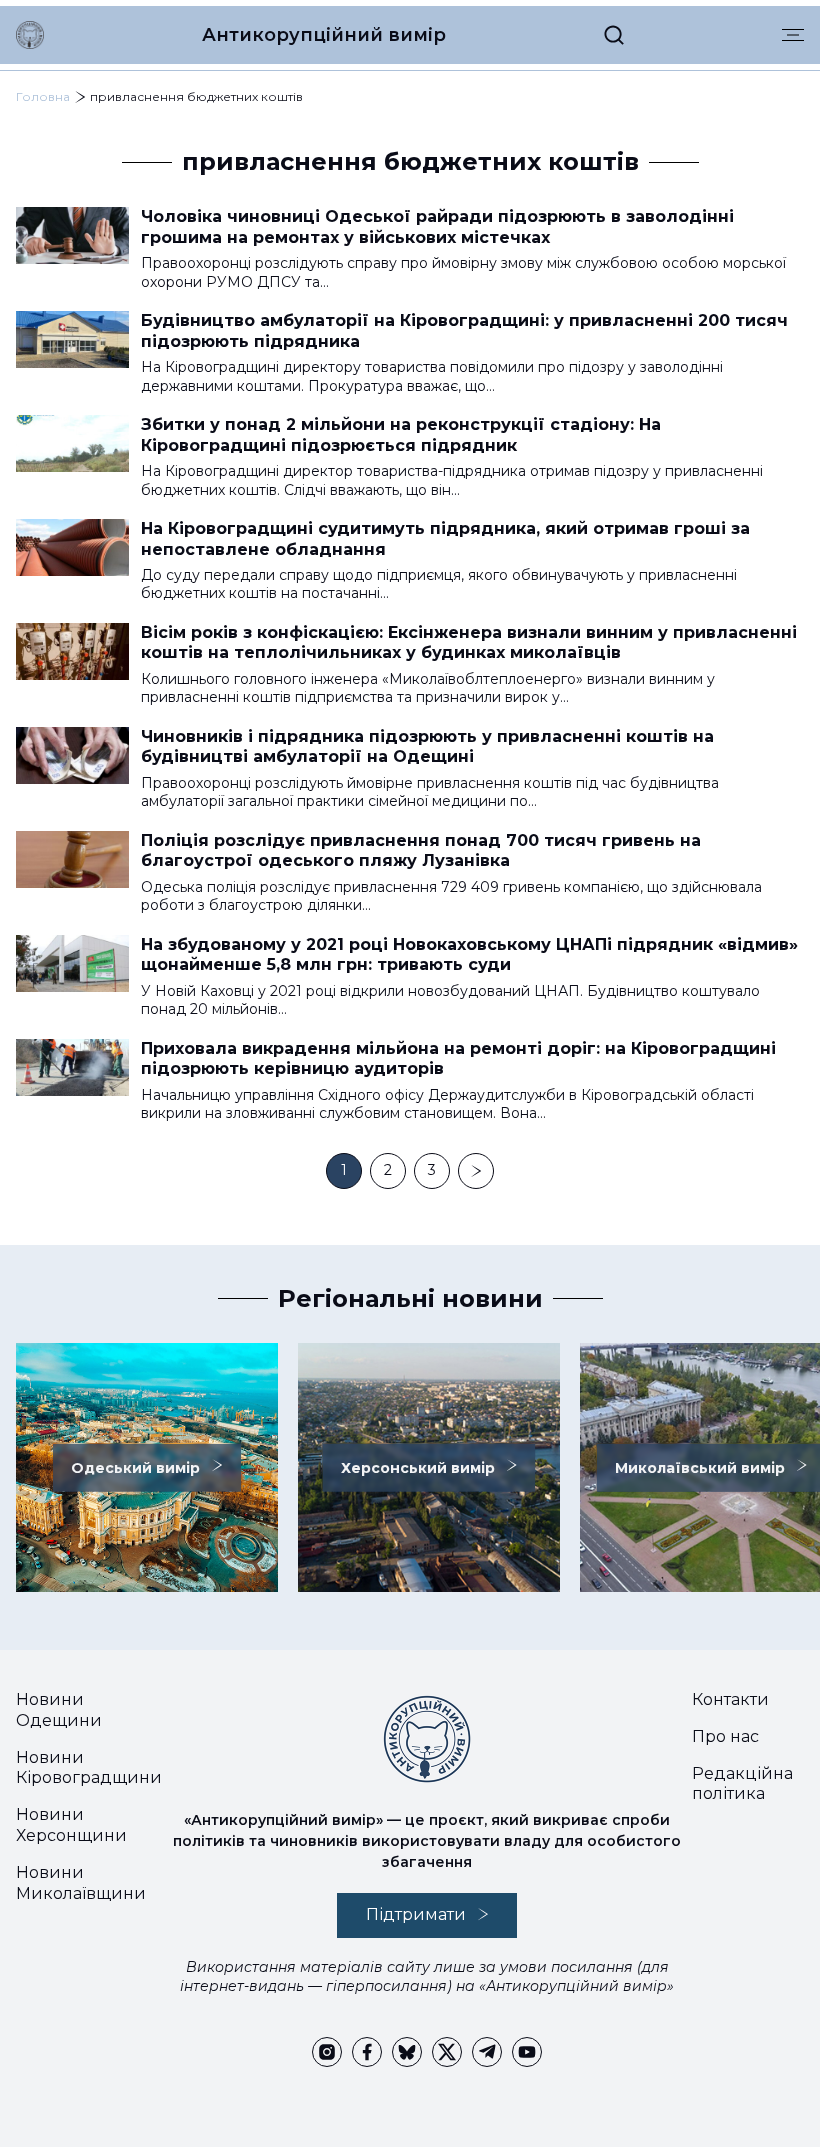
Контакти (730, 1699)
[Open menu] (793, 35)
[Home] (30, 35)
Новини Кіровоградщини (89, 1768)
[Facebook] (367, 2052)
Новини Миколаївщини (81, 1883)
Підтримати (416, 1914)
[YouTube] (527, 2052)
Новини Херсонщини (71, 1825)
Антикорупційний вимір (324, 35)
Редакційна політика (742, 1784)
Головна (43, 96)
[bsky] (407, 2052)
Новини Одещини (59, 1710)
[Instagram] (327, 2052)
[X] (447, 2052)
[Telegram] (487, 2052)
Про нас (725, 1736)
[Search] (614, 35)
